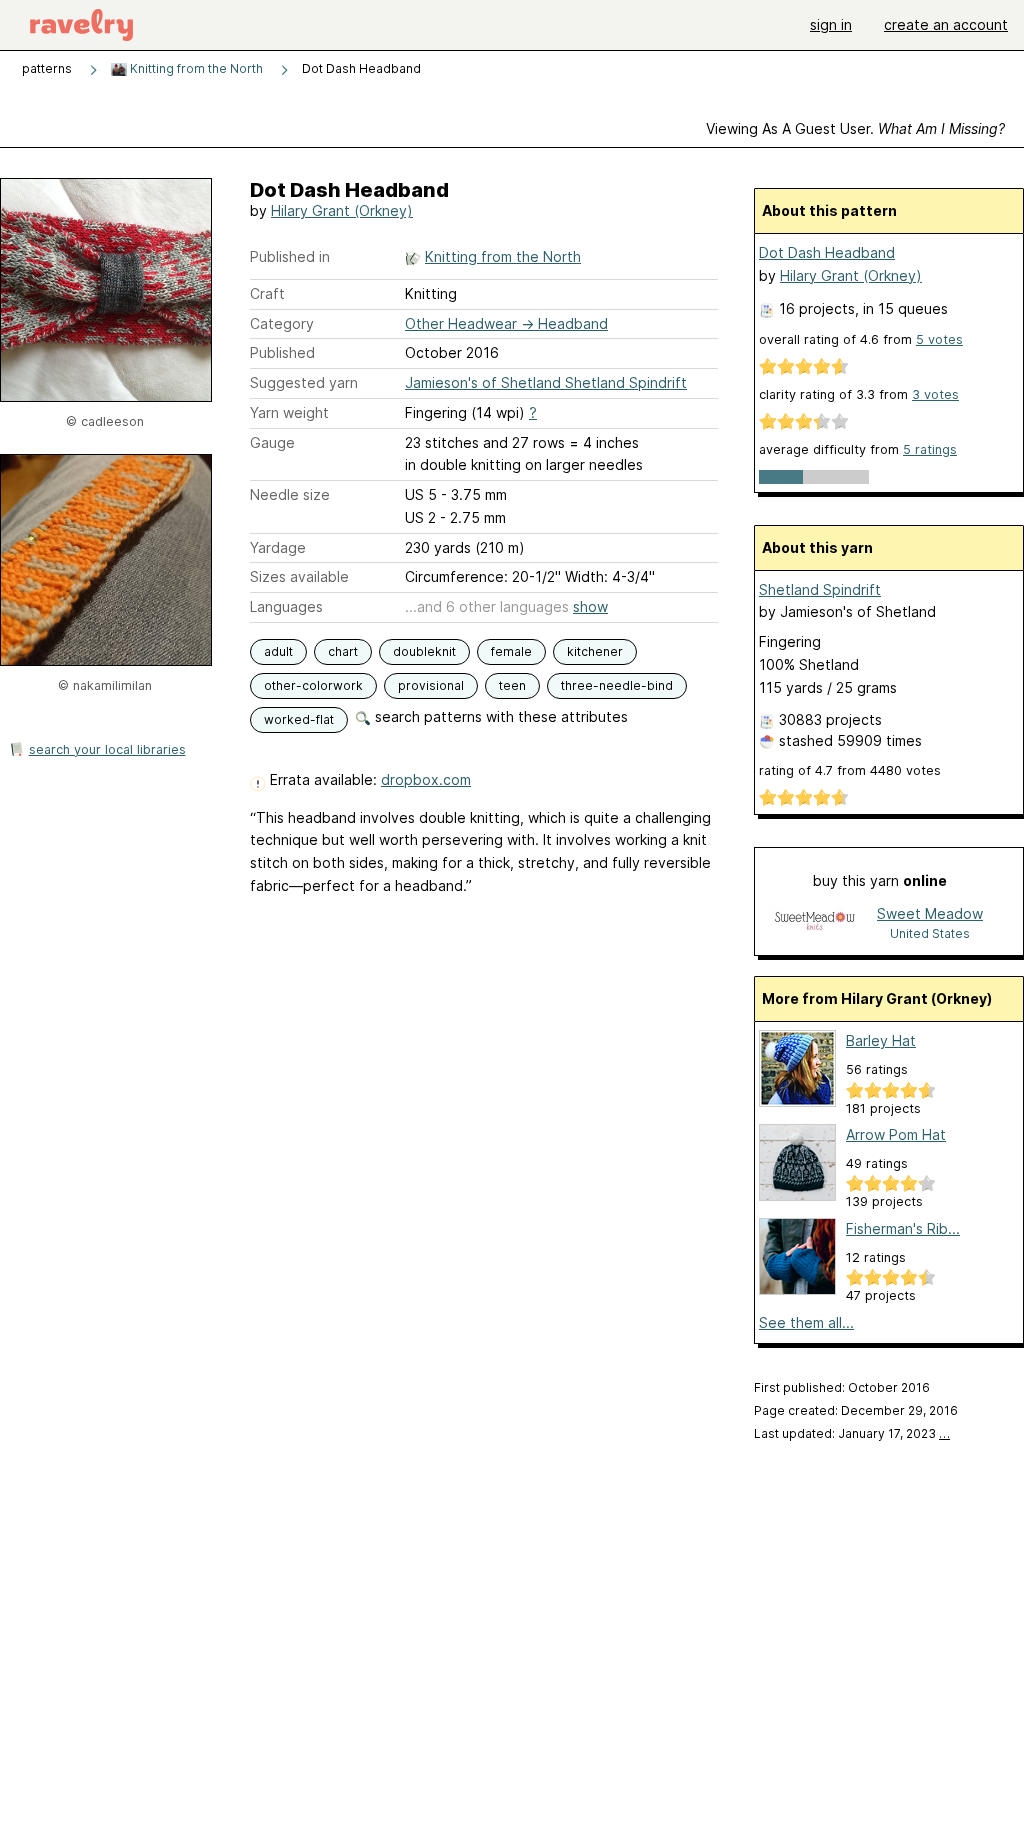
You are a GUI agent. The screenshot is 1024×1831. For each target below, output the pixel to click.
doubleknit (424, 651)
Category (282, 323)
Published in (290, 256)
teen (512, 685)
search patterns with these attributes (499, 716)
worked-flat (299, 719)
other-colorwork (313, 685)
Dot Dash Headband (827, 252)
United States (930, 933)
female (511, 651)
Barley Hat (881, 1040)
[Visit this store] (815, 922)
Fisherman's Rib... (903, 1228)
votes (939, 339)
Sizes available (299, 576)
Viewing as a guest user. (855, 128)
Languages (286, 606)
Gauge (272, 442)
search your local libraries (107, 749)
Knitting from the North (195, 68)
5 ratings (930, 449)
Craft (267, 293)
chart (343, 651)
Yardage (278, 547)
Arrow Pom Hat (896, 1134)
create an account (946, 24)
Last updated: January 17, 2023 (852, 1433)
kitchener (595, 651)
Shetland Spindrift (820, 589)
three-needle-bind (617, 685)
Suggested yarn (304, 382)
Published (282, 352)
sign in (831, 24)
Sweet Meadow (930, 913)
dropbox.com (426, 779)
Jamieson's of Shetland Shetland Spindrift (546, 382)
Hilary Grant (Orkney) (342, 210)
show (590, 606)
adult (278, 651)
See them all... (806, 1322)
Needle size (290, 494)
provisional (431, 685)
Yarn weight (289, 412)
